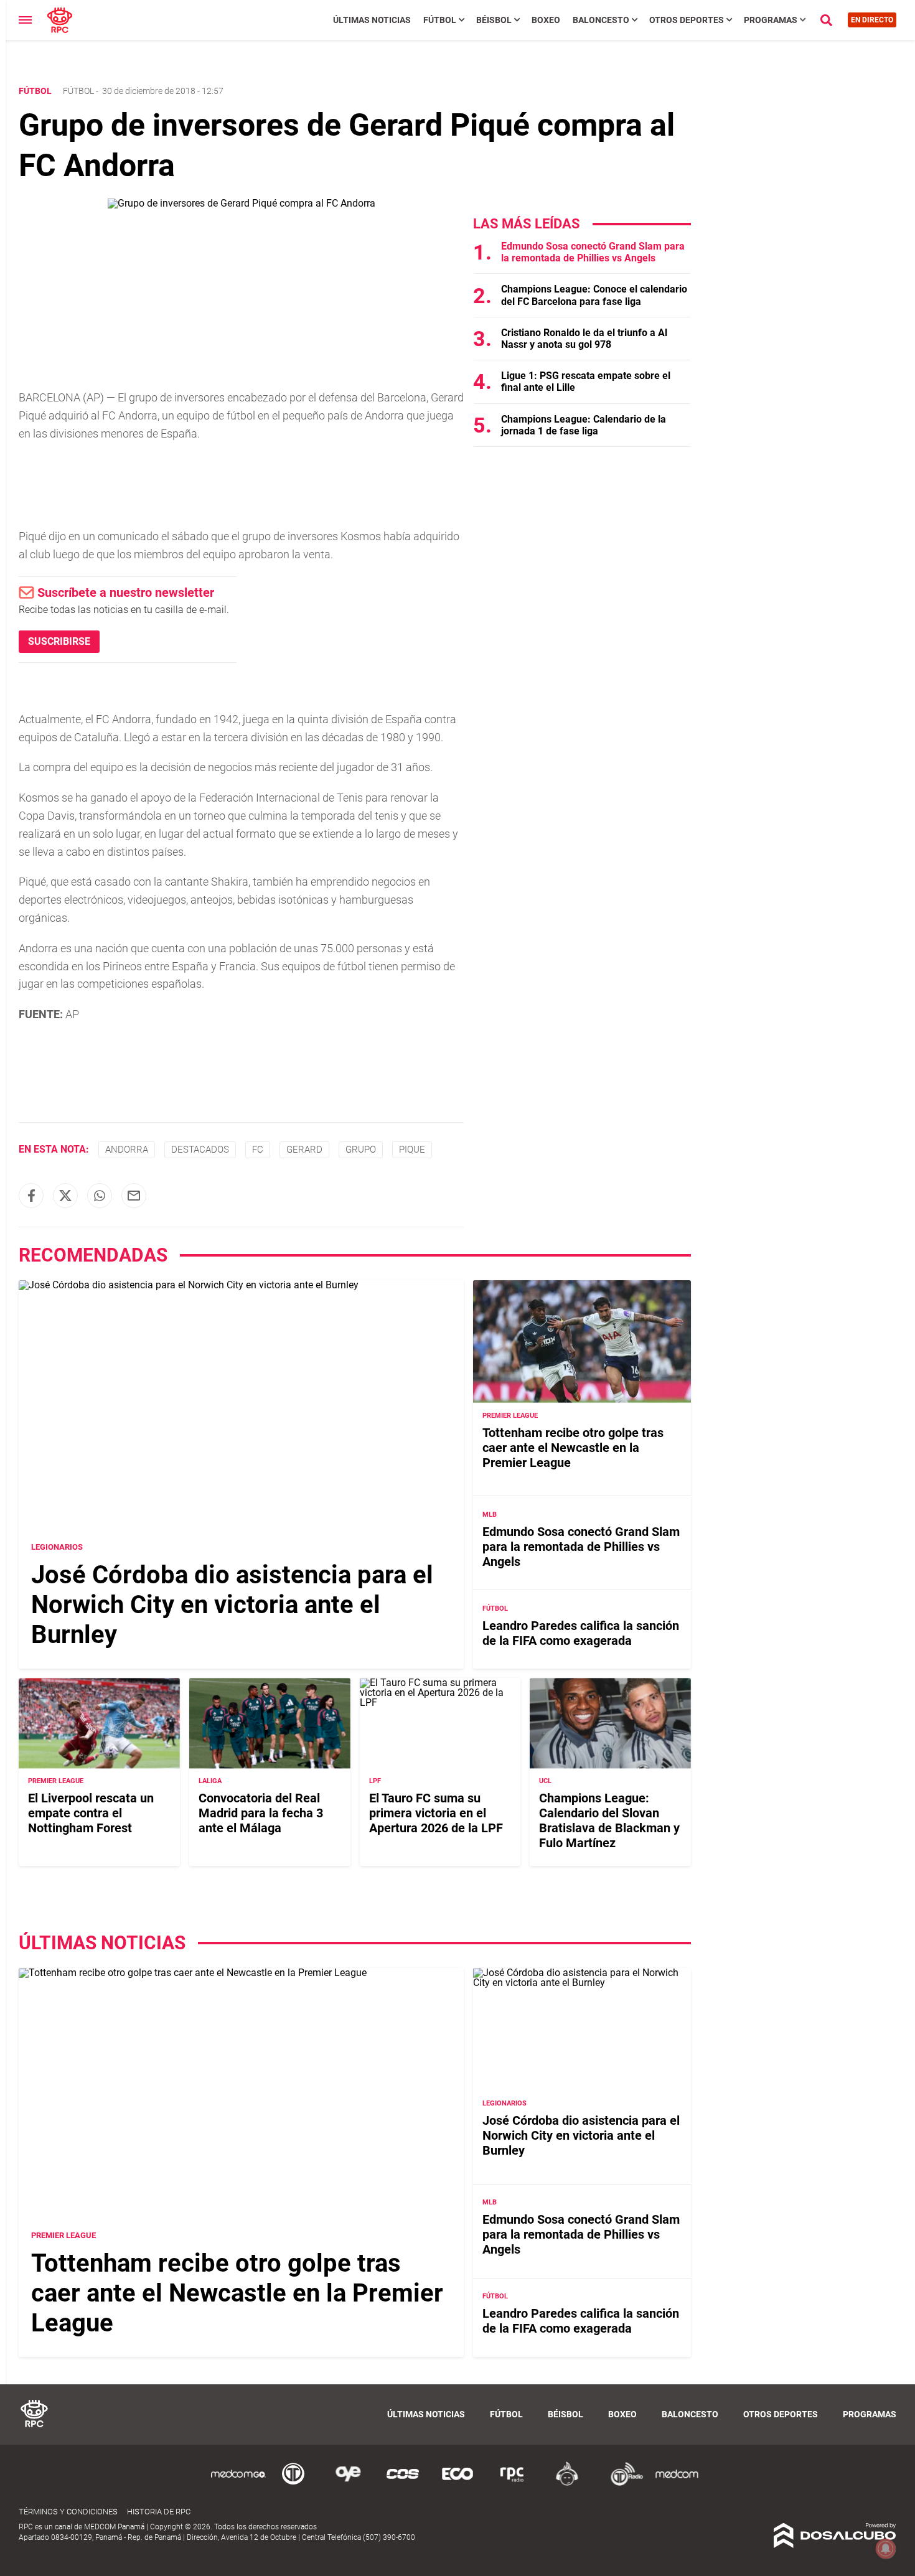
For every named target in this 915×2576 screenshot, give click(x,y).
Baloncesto (601, 20)
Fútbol (440, 20)
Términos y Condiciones (68, 2512)
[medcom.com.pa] (677, 2484)
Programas (771, 20)
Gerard (304, 1150)
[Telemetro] (293, 2484)
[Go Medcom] (238, 2484)
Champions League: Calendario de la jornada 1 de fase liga (584, 425)
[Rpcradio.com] (512, 2484)
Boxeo (546, 20)
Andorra (127, 1150)
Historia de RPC (159, 2512)
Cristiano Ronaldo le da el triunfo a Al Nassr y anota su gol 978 (584, 339)
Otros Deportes (687, 20)
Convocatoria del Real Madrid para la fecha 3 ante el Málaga (261, 1814)
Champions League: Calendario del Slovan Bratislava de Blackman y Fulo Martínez (609, 1821)
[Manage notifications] (886, 2549)
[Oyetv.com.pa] (348, 2484)
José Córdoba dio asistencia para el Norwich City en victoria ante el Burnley (232, 1605)
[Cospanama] (403, 2484)
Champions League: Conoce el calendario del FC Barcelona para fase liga (594, 295)
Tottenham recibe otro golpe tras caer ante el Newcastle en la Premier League (573, 1448)
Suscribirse (59, 641)
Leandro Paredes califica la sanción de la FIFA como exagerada (581, 1633)
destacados (200, 1150)
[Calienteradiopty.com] (567, 2484)
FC (258, 1150)
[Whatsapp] (100, 1196)
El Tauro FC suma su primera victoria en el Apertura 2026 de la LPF (436, 1814)
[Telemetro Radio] (622, 2484)
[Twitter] (65, 1196)
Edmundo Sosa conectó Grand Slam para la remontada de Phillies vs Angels (593, 252)
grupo (361, 1150)
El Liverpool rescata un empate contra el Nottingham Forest (91, 1814)
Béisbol (494, 20)
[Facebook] (31, 1196)
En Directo (872, 20)
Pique (412, 1150)
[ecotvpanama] (457, 2484)
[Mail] (134, 1196)
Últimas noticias (372, 20)
